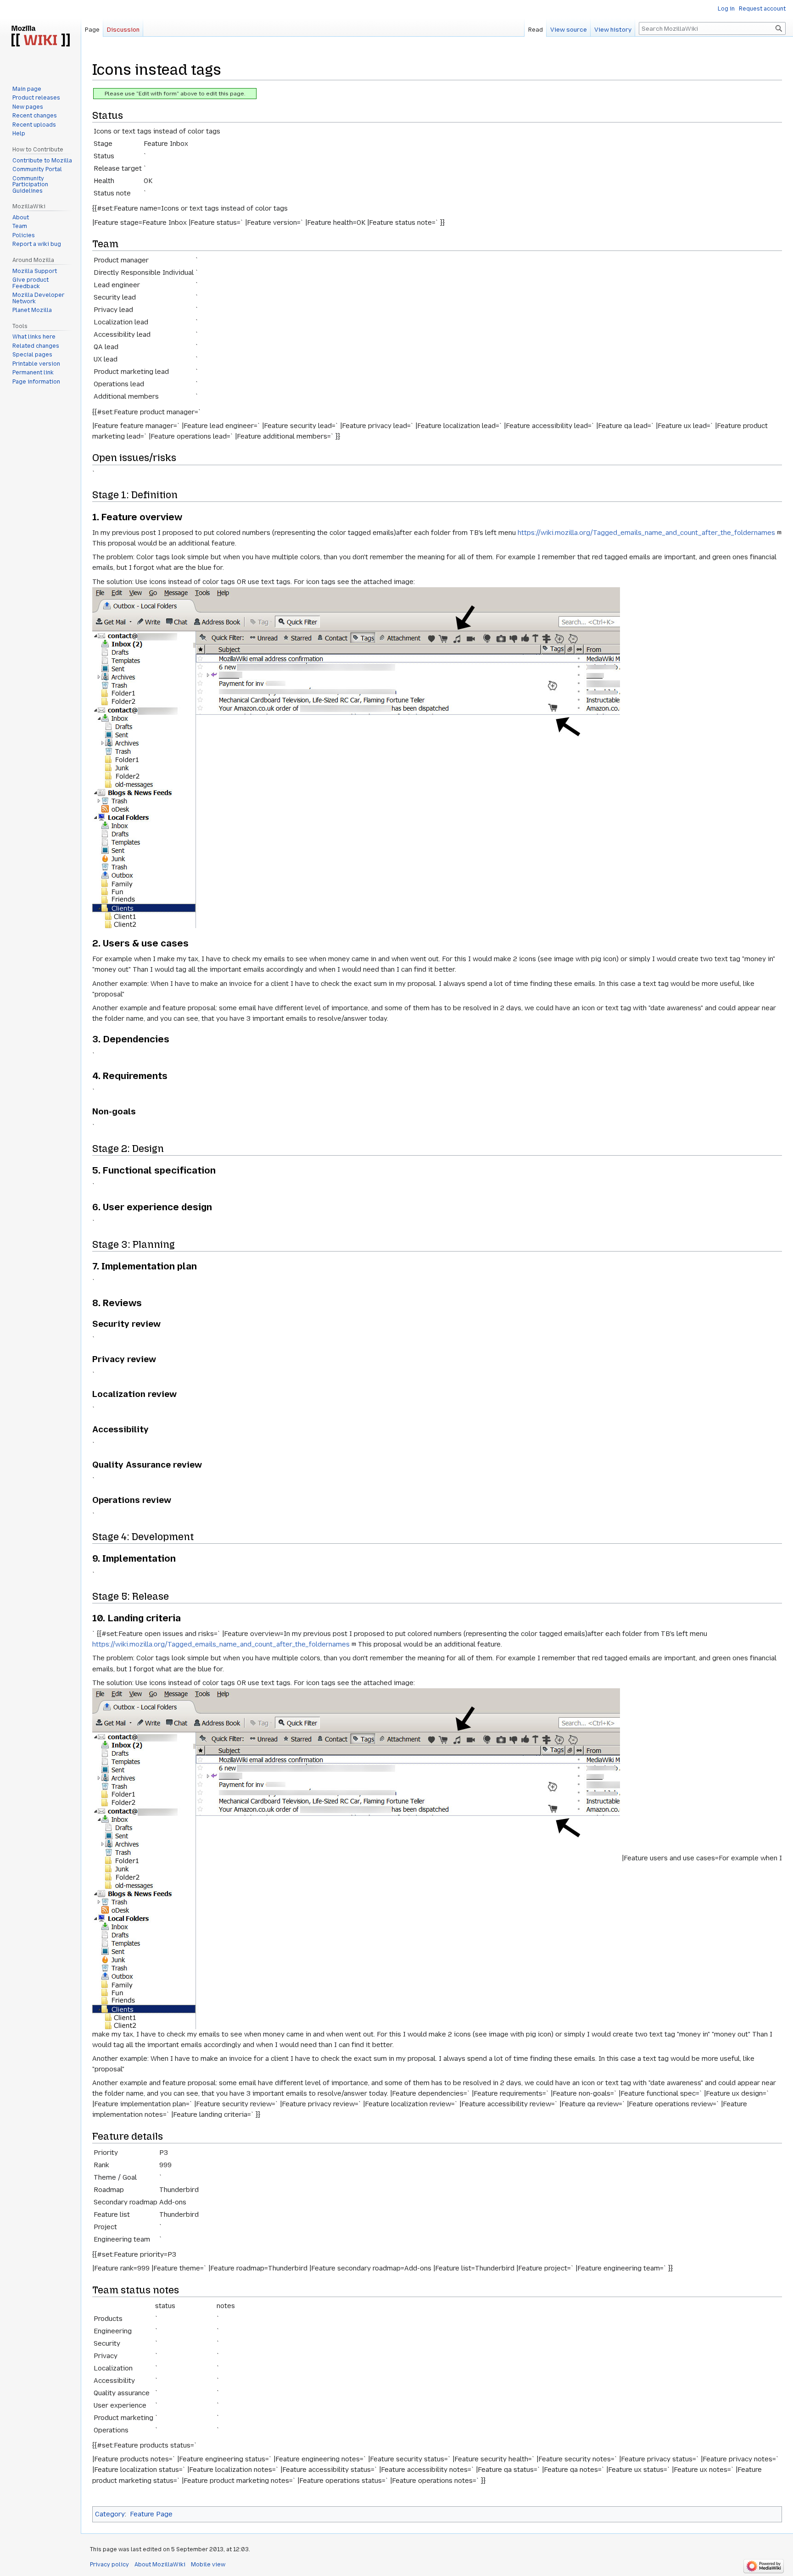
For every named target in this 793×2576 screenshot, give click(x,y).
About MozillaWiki (160, 2565)
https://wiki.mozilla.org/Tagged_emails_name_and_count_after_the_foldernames (646, 533)
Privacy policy (109, 2565)
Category (110, 2514)
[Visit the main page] (40, 37)
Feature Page (151, 2514)
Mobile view (208, 2565)
